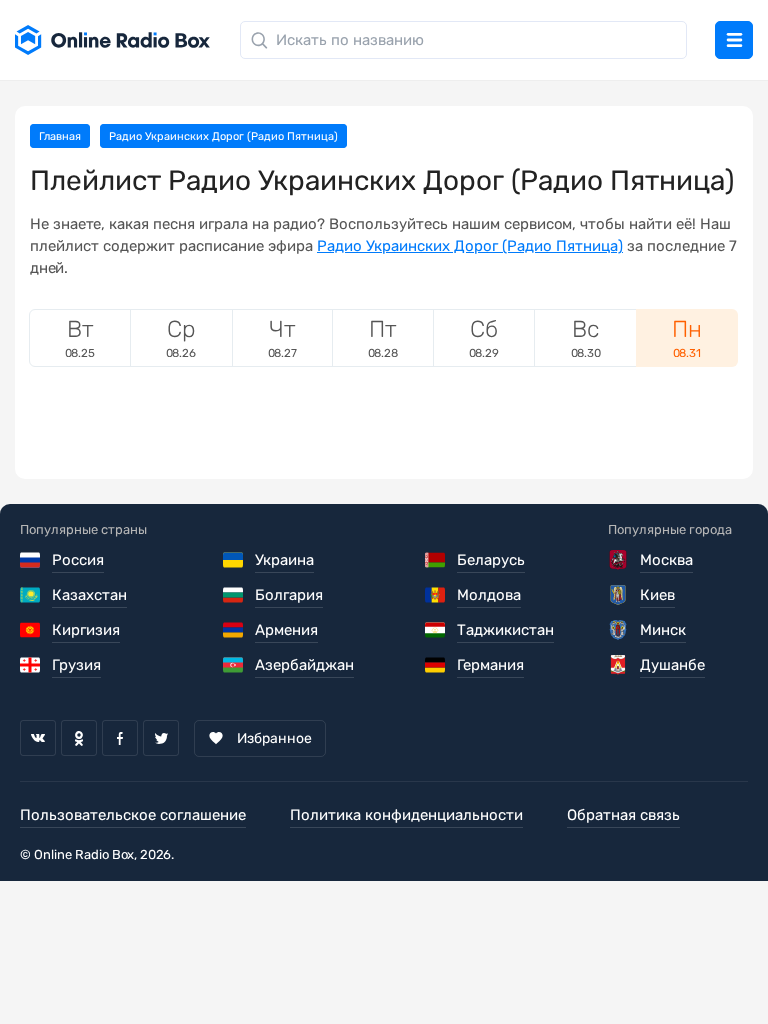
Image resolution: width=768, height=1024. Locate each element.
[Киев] (619, 595)
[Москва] (619, 560)
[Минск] (619, 630)
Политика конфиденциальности (406, 815)
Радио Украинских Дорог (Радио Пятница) (470, 246)
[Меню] (734, 40)
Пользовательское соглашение (133, 815)
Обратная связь (623, 815)
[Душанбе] (619, 665)
